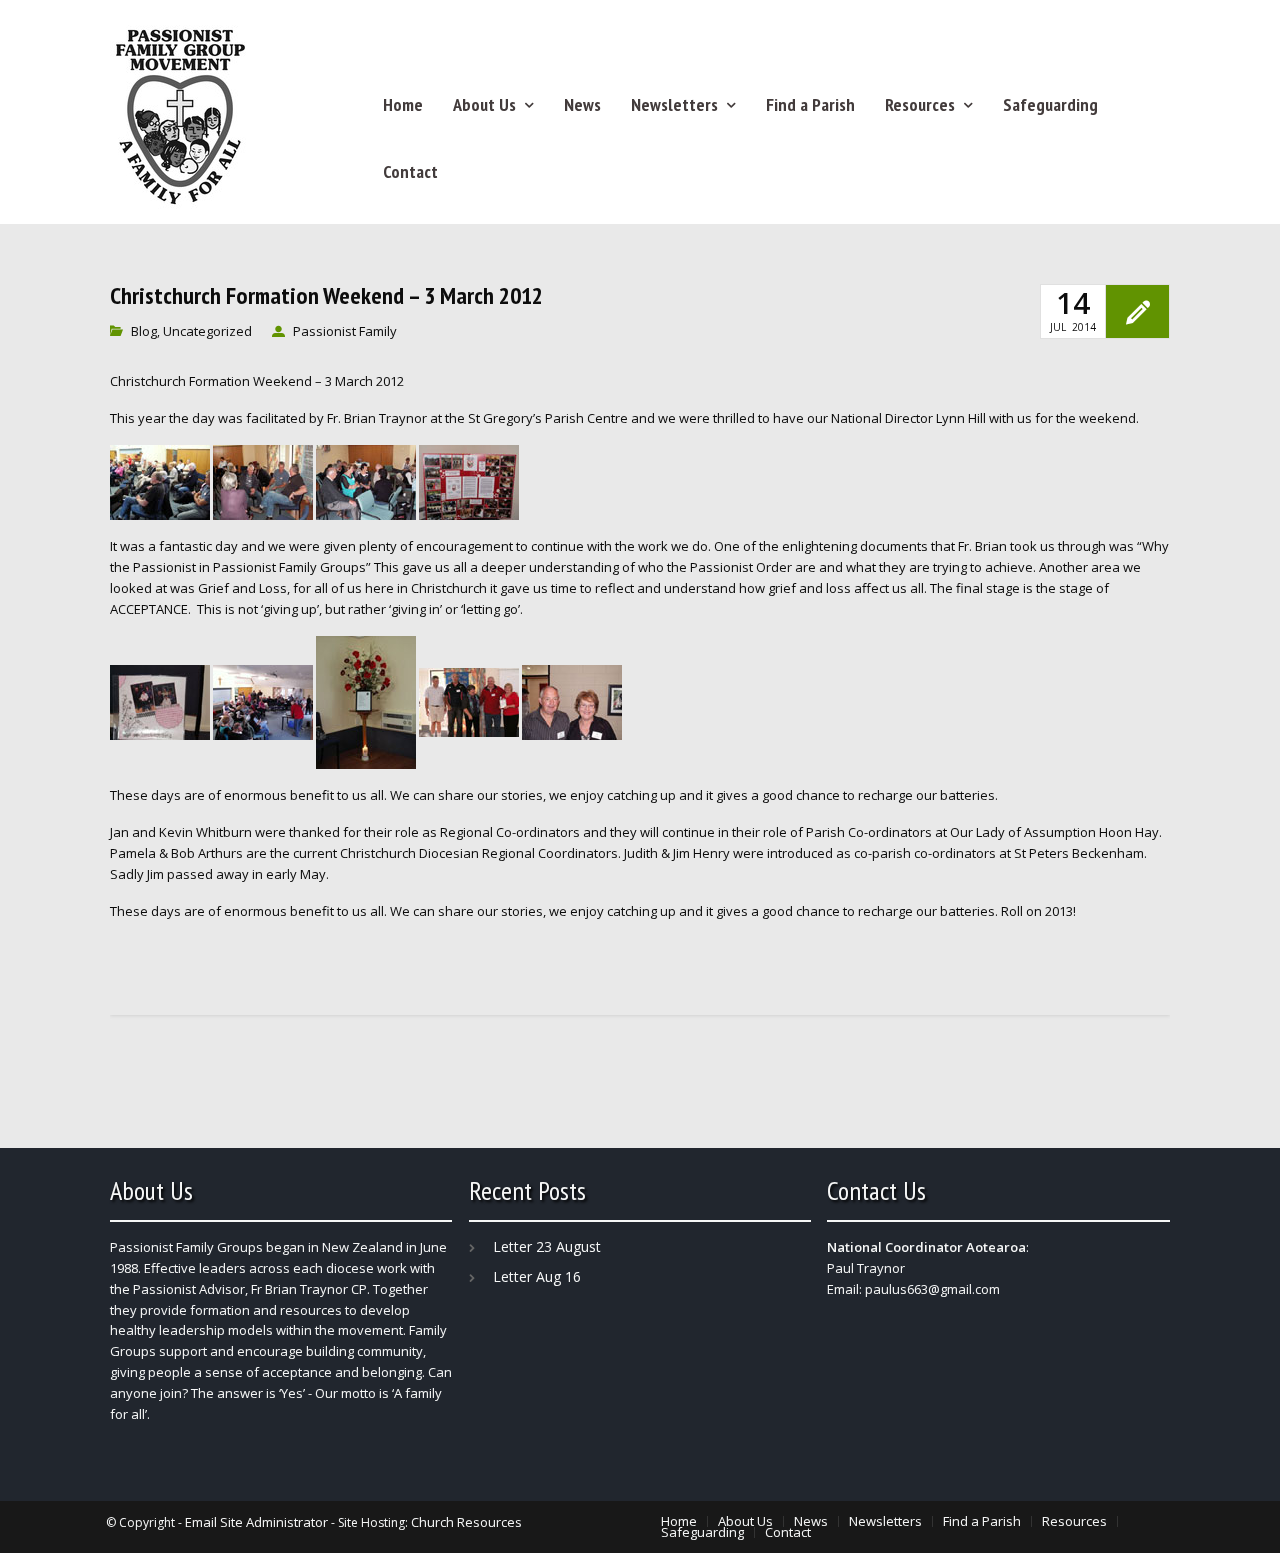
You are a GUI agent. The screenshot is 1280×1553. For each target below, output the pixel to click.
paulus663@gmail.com (932, 1289)
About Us (484, 104)
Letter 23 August (547, 1246)
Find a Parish (810, 104)
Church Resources (466, 1522)
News (582, 104)
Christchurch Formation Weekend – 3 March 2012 (326, 296)
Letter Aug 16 (537, 1276)
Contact (410, 171)
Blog (144, 331)
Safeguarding (1050, 104)
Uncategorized (207, 331)
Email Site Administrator (256, 1522)
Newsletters (674, 104)
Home (403, 104)
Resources (920, 104)
